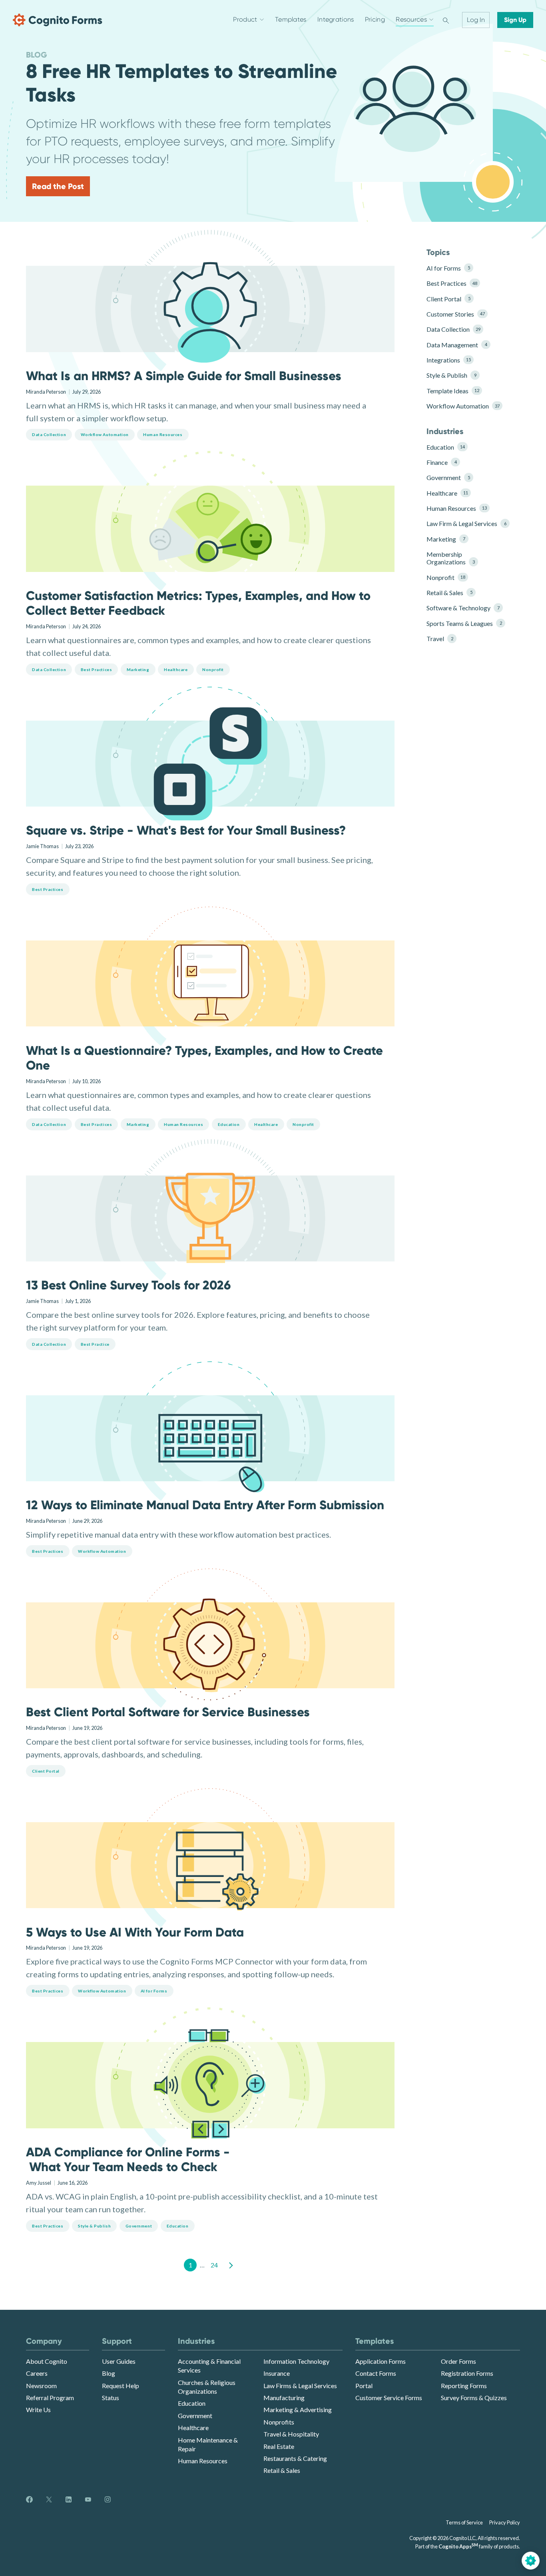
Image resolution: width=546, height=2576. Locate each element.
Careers (37, 2373)
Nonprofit (446, 577)
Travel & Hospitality (291, 2434)
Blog (109, 2373)
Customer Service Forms (389, 2398)
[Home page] (58, 20)
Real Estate (279, 2446)
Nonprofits (279, 2422)
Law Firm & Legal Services (464, 523)
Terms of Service (464, 2522)
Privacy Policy (505, 2522)
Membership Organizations (450, 558)
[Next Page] (230, 2265)
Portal (364, 2386)
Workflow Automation (463, 406)
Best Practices (452, 283)
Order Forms (458, 2361)
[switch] (446, 20)
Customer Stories (456, 314)
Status (111, 2398)
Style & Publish (451, 375)
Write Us (38, 2410)
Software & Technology (463, 608)
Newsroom (41, 2386)
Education (446, 447)
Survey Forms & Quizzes (474, 2398)
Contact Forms (376, 2373)
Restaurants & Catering (295, 2458)
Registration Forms (467, 2373)
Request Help (121, 2386)
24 (214, 2265)
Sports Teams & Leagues (464, 623)
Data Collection (453, 329)
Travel (440, 639)
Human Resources (457, 508)
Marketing (446, 539)
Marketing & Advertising (298, 2410)
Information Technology (296, 2361)
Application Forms (381, 2361)
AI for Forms (448, 268)
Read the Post (58, 186)
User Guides (119, 2361)
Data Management (457, 345)
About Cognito (47, 2361)
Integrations (449, 360)
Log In (476, 20)
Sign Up (515, 20)
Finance (441, 462)
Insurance (277, 2373)
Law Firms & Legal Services (300, 2386)
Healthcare (447, 493)
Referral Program (50, 2398)
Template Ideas (453, 391)
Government (448, 477)
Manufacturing (284, 2398)
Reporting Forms (464, 2386)
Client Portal (448, 299)
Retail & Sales (449, 593)
